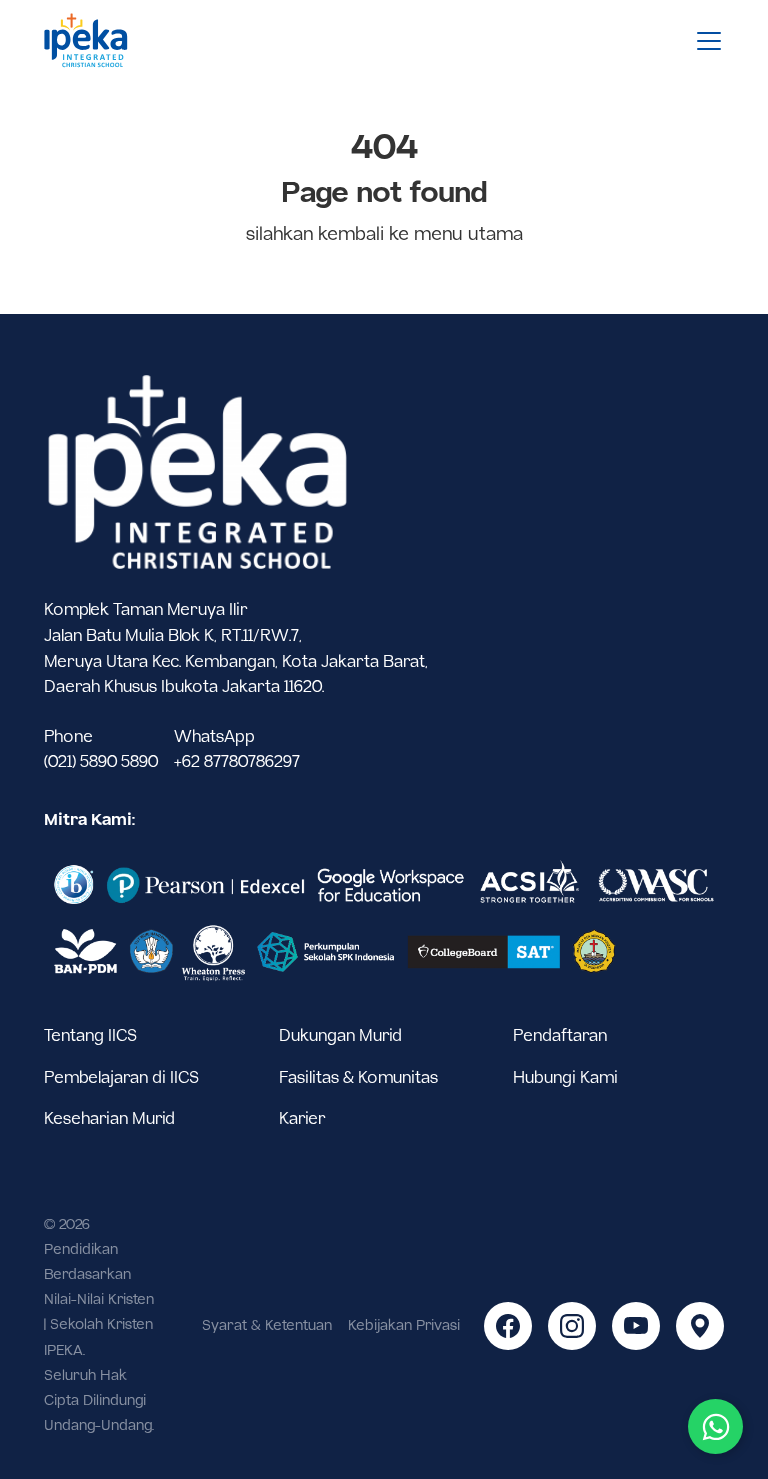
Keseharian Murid (109, 1119)
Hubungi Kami (565, 1078)
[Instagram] (572, 1326)
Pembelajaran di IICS (121, 1078)
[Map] (700, 1326)
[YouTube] (636, 1326)
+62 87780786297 (237, 762)
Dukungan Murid (340, 1036)
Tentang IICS (90, 1036)
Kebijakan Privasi (404, 1326)
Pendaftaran (560, 1036)
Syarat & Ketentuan (267, 1326)
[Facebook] (508, 1326)
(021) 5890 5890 (101, 762)
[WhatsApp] (715, 1426)
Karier (302, 1119)
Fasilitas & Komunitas (358, 1078)
